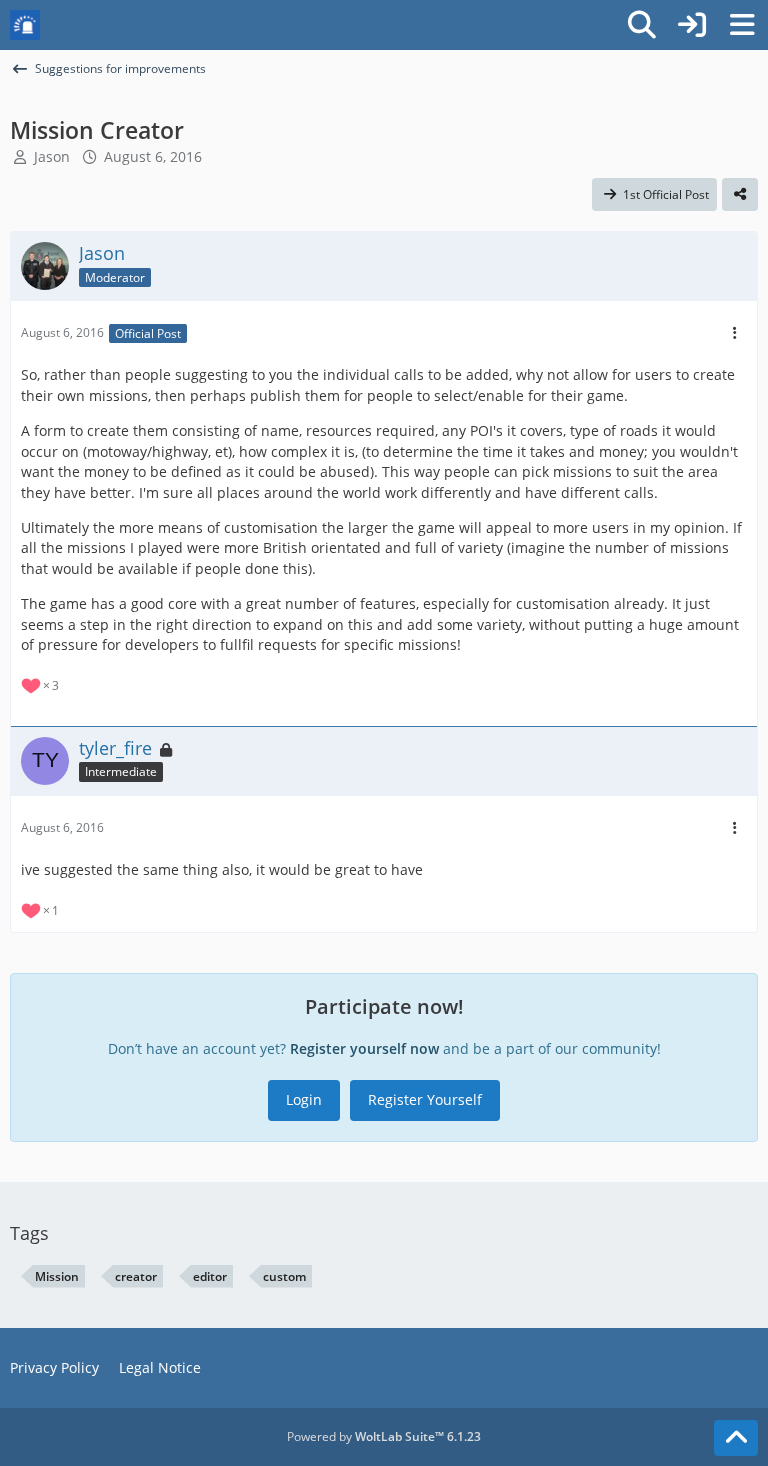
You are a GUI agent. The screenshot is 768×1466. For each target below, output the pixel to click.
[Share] (740, 195)
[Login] (692, 25)
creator (136, 1276)
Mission (57, 1276)
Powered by (384, 1436)
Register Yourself (425, 1099)
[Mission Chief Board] (25, 25)
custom (284, 1276)
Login (304, 1099)
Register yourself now (364, 1048)
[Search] (642, 25)
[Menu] (742, 25)
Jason (52, 156)
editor (210, 1276)
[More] (735, 333)
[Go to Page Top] (736, 1438)
